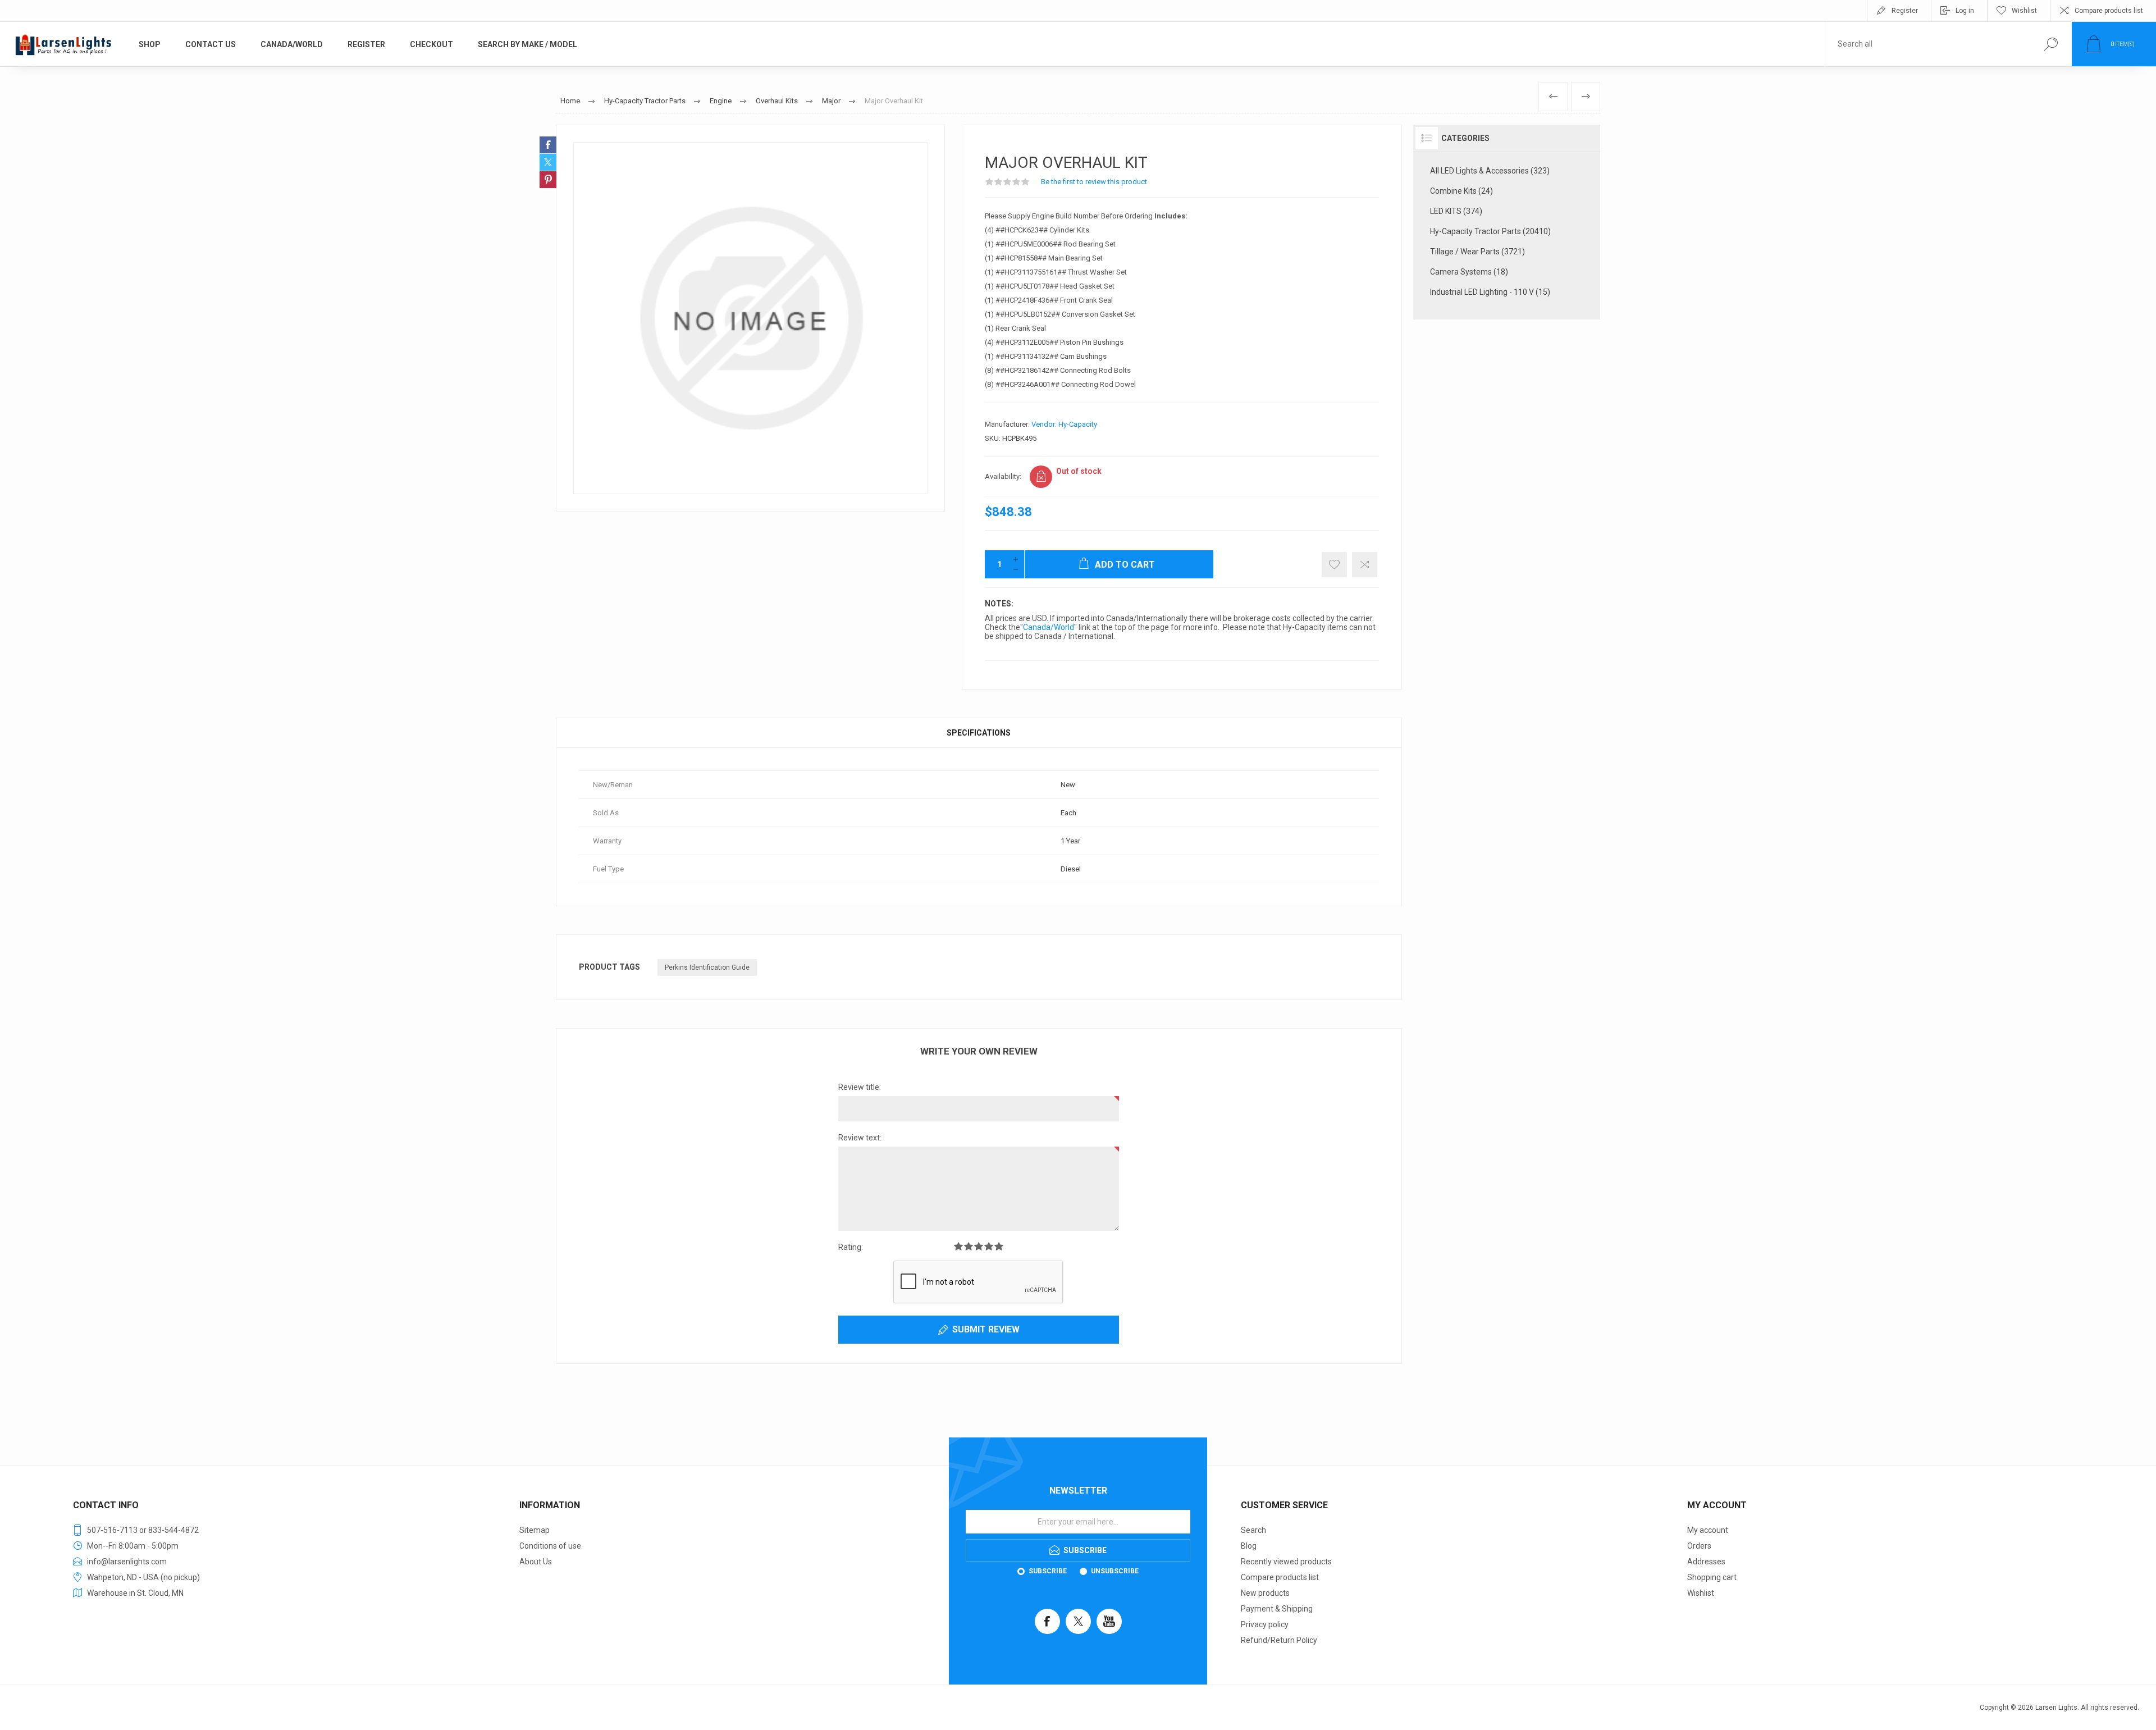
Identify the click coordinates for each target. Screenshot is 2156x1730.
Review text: (860, 1138)
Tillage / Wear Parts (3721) (1477, 252)
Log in (1965, 11)
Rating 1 (958, 1246)
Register (1905, 11)
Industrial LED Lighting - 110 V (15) (1490, 292)
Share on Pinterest (548, 180)
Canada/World (1049, 627)
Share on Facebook (548, 145)
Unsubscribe (1115, 1571)
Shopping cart (1712, 1577)
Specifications (979, 733)
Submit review (986, 1329)
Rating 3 (979, 1246)
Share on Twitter (548, 162)
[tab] (979, 733)
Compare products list (2109, 11)
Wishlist (1701, 1593)
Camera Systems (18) (1469, 272)
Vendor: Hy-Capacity (1064, 424)
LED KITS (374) (1456, 211)
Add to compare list (1365, 565)
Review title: (860, 1087)
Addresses (1706, 1562)
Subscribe (1048, 1571)
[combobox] (1927, 44)
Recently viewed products (1286, 1562)
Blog (1249, 1546)
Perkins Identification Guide (707, 967)
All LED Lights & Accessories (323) (1490, 171)
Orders (1699, 1546)
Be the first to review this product (1094, 182)
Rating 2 (969, 1246)
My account (1708, 1530)
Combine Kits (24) (1461, 191)
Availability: (1003, 476)
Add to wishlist (1334, 565)
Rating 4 (989, 1246)
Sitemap (535, 1530)
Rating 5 (999, 1246)
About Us (536, 1562)
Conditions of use (550, 1546)
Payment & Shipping (1277, 1609)
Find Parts (2051, 44)
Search (1253, 1530)
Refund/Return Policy (1279, 1640)
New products (1265, 1593)
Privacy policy (1265, 1624)
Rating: (851, 1247)
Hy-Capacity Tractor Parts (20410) (1490, 231)
